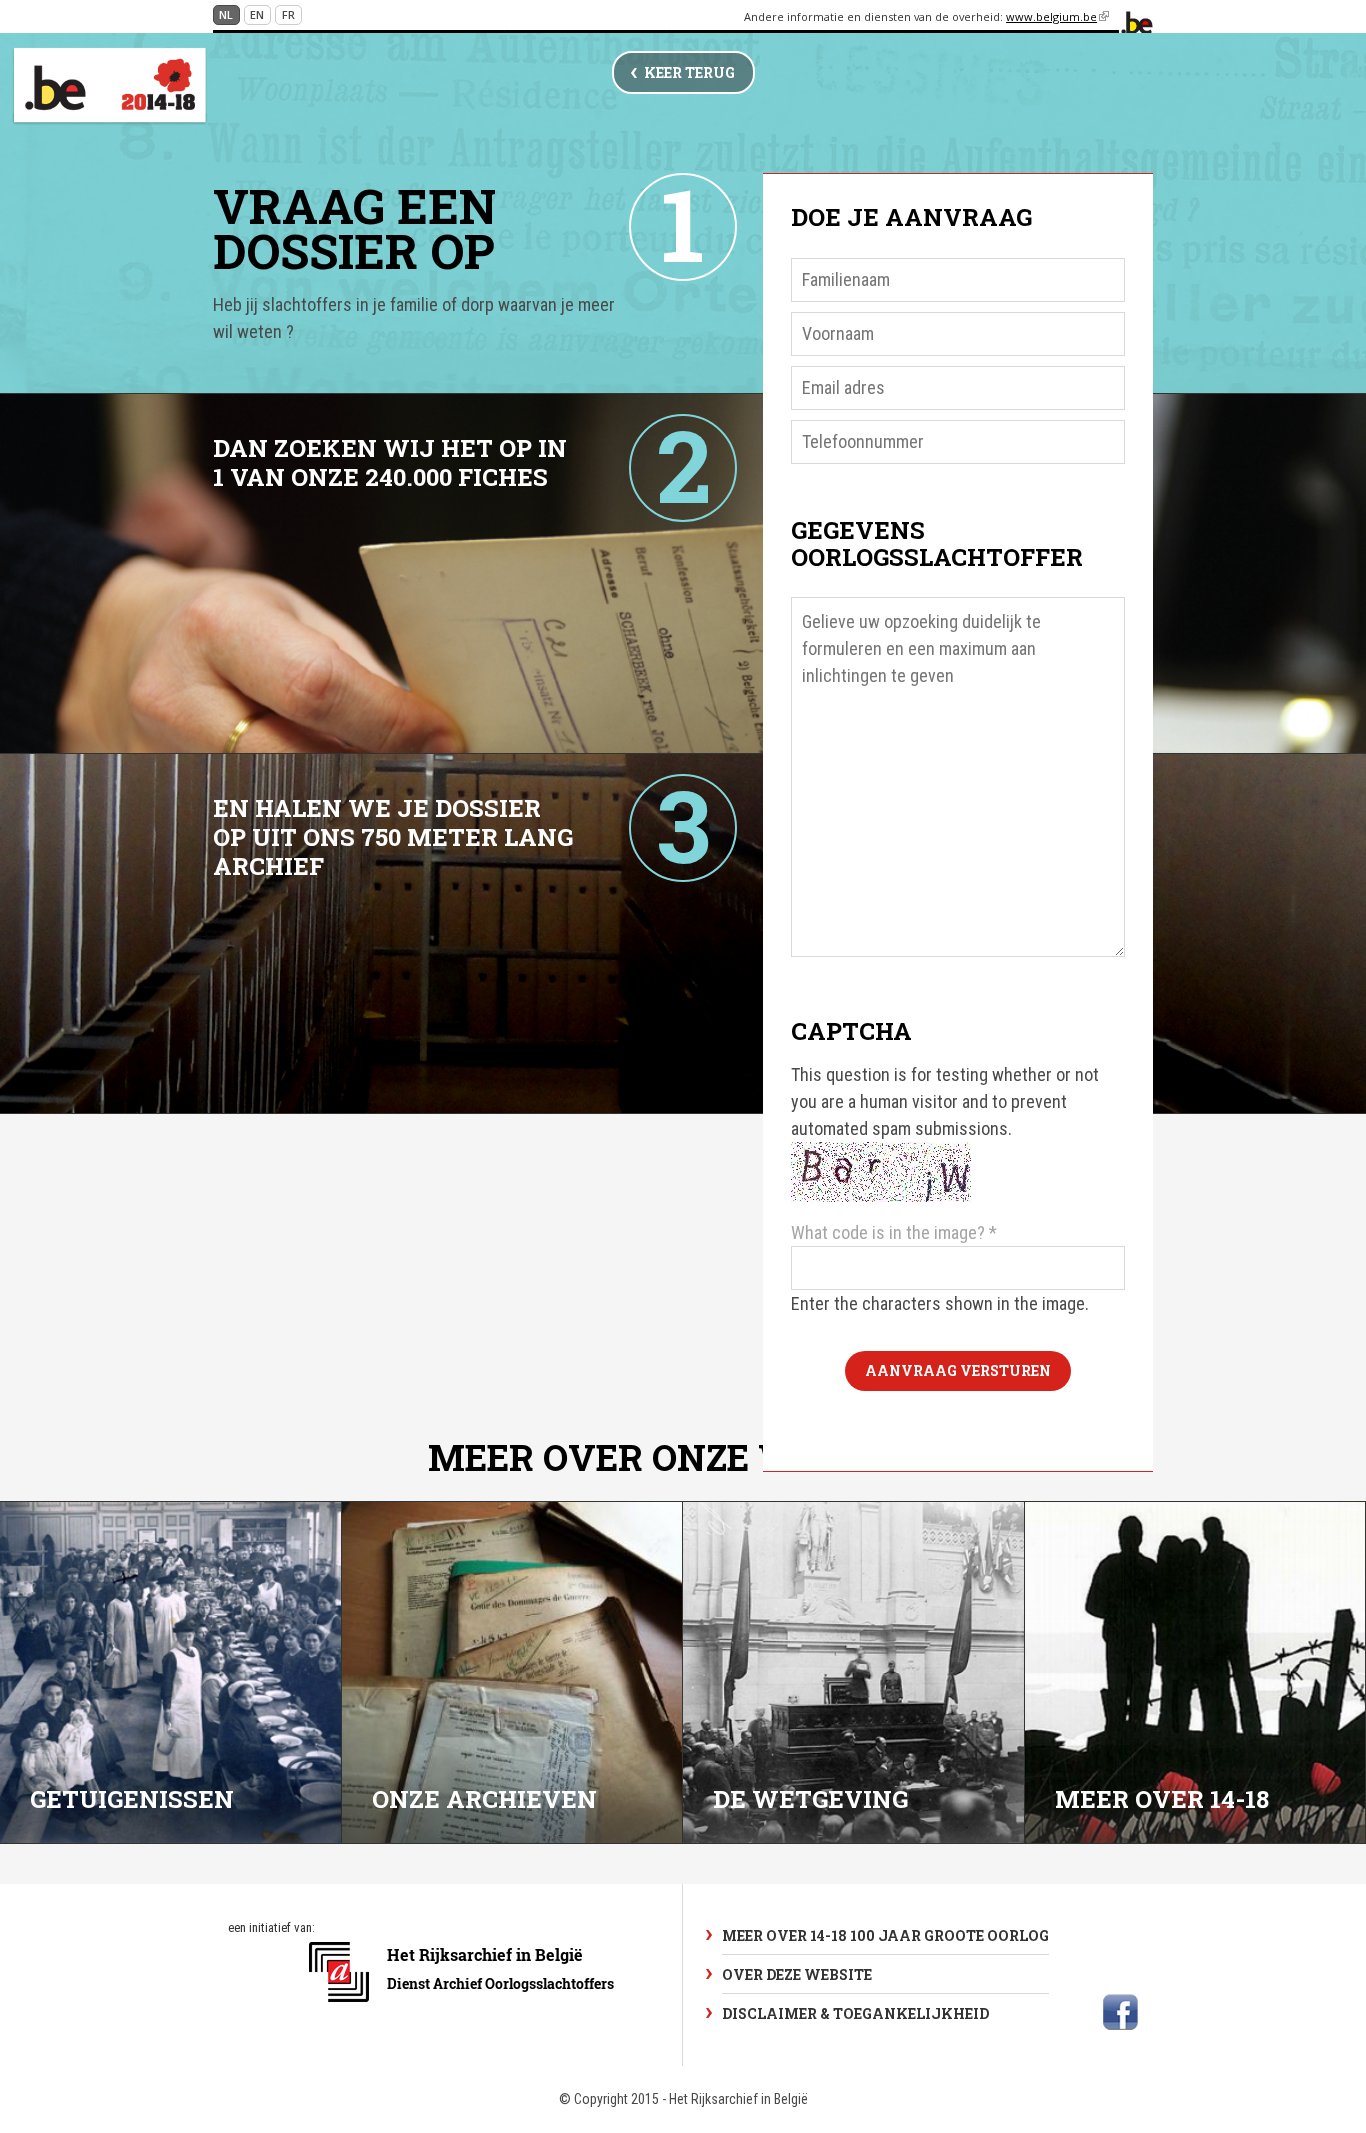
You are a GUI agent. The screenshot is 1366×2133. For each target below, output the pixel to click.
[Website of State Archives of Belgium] (464, 2012)
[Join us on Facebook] (1120, 2012)
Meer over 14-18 (1162, 1799)
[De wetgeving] (854, 1673)
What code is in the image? (894, 1232)
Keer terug (689, 72)
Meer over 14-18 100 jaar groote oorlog (885, 1935)
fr (288, 14)
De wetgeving (810, 1799)
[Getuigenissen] (171, 1673)
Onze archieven (484, 1799)
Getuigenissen (132, 1799)
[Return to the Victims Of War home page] (110, 86)
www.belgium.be (1057, 16)
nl (226, 14)
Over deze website (797, 1974)
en (257, 14)
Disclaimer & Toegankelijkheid (855, 2013)
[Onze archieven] (513, 1673)
